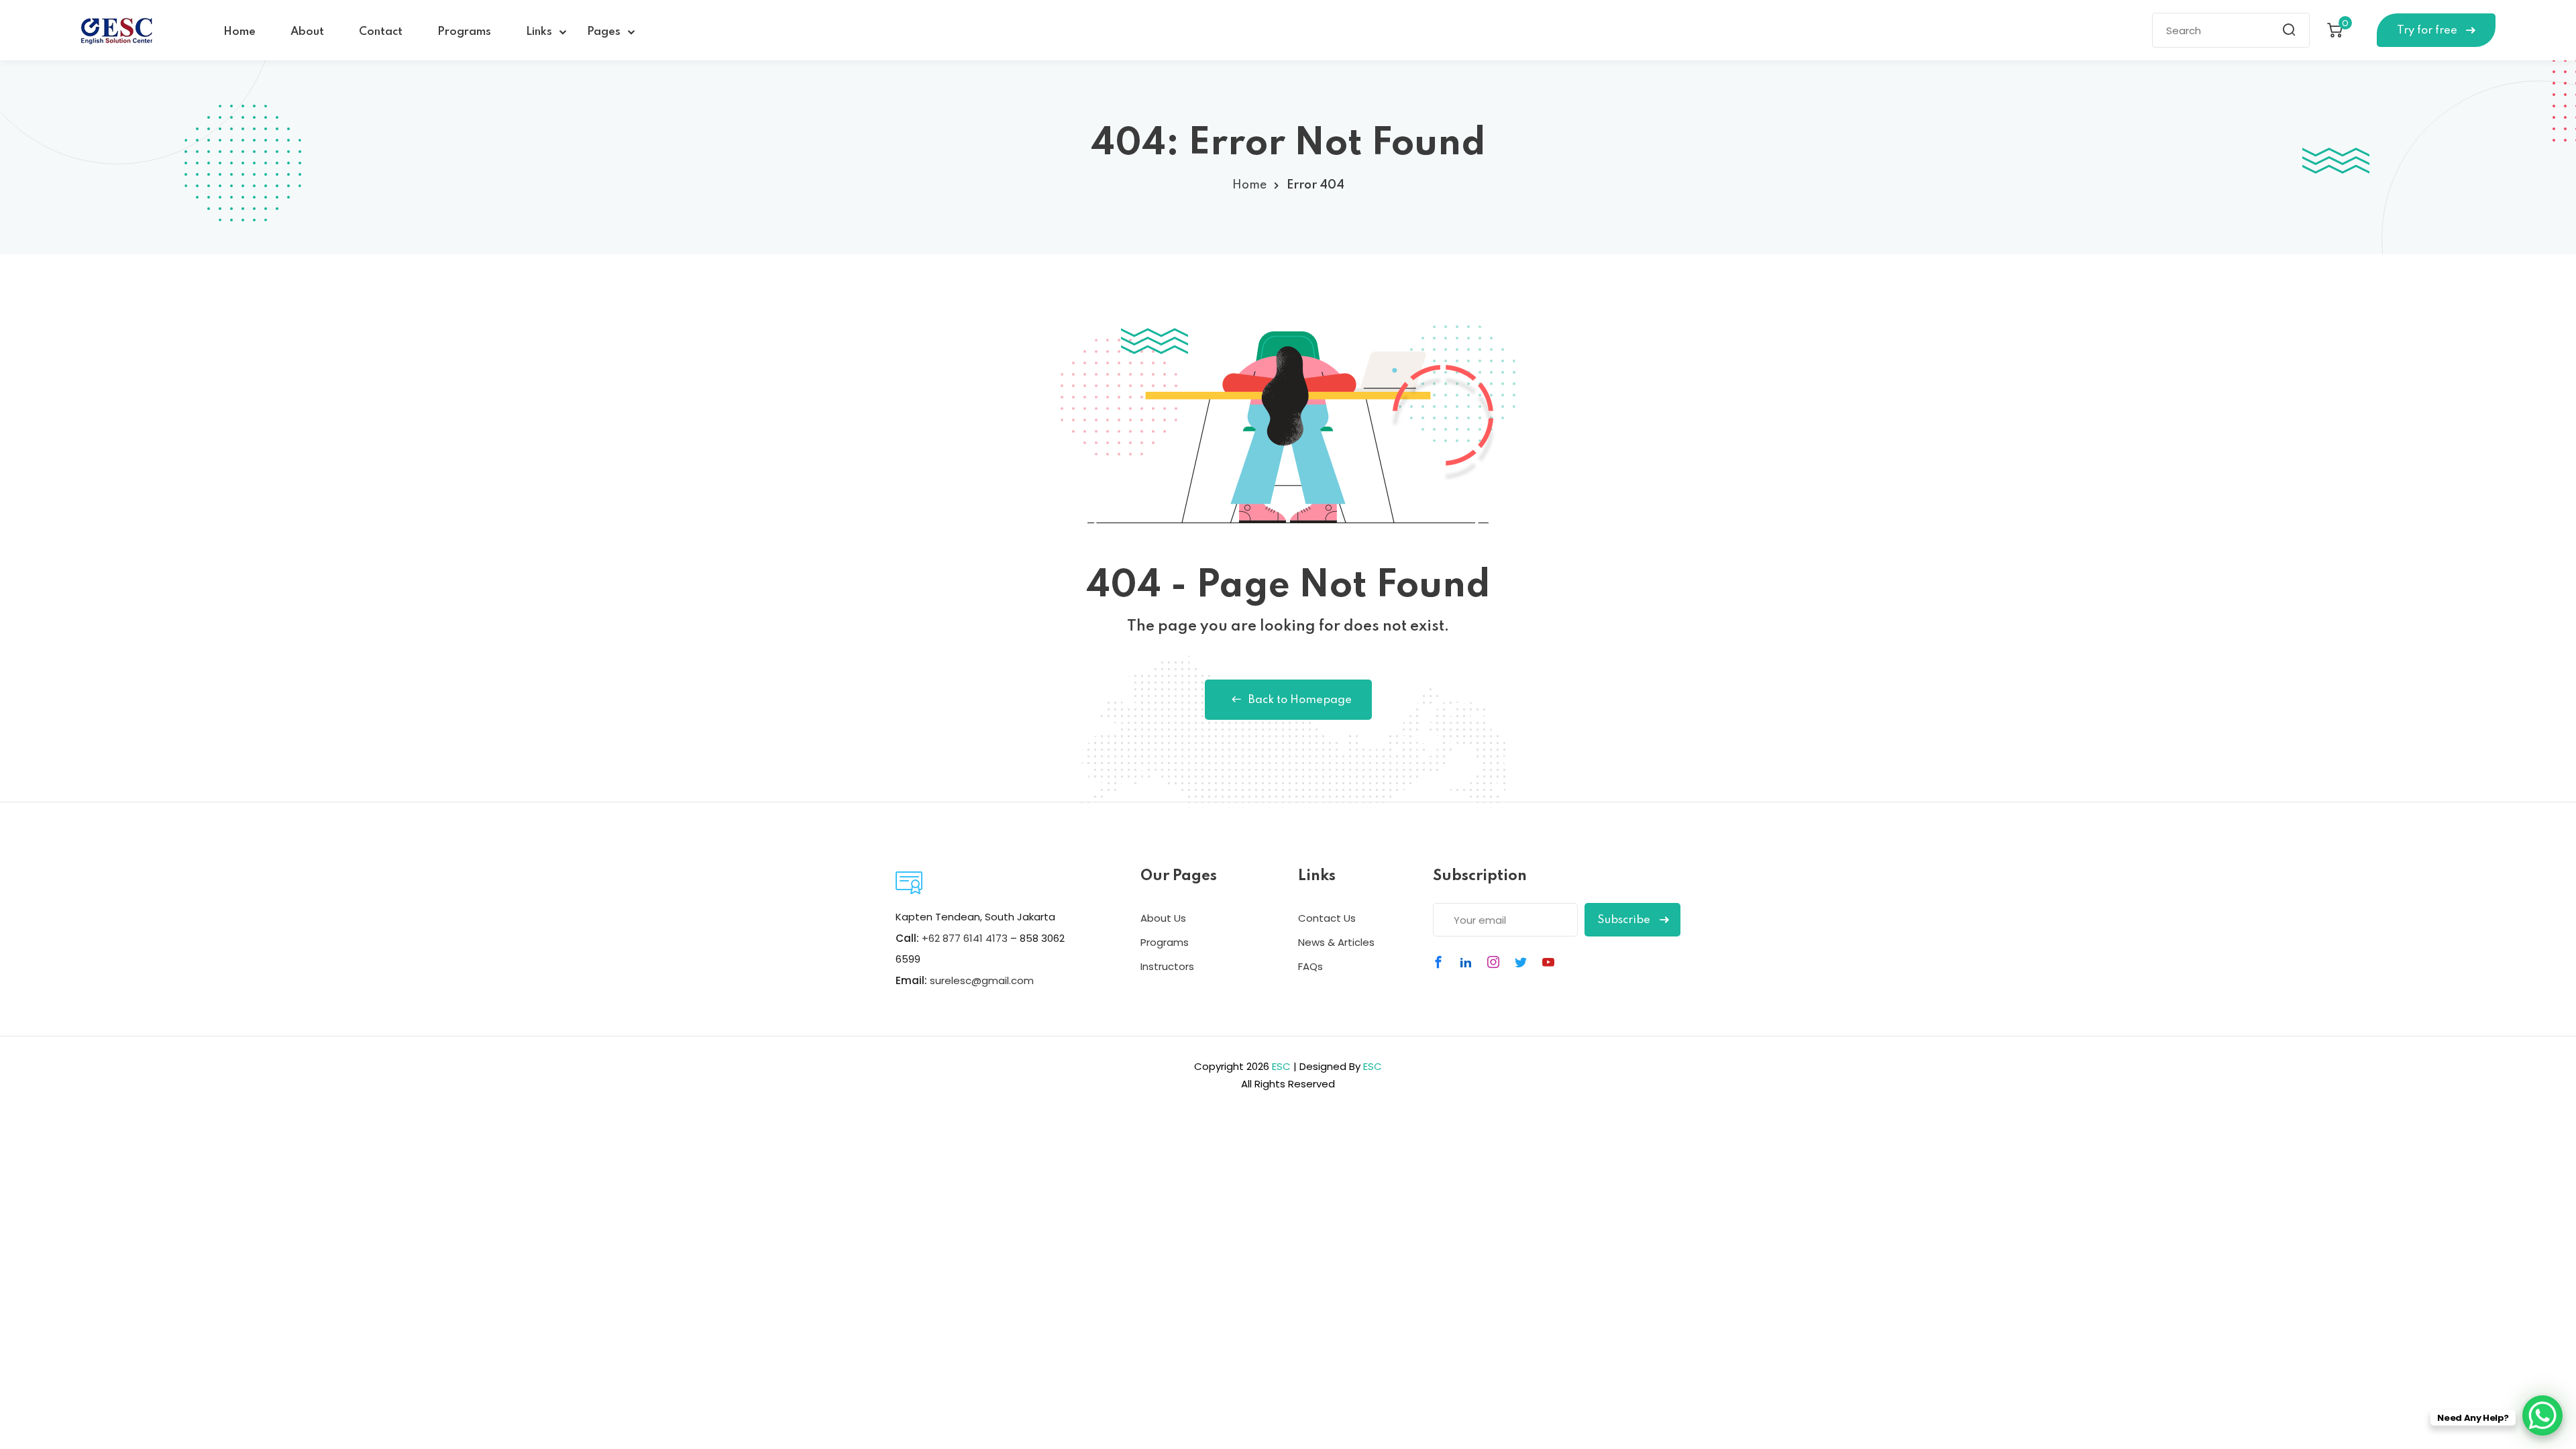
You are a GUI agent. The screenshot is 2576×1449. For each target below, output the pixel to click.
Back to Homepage (1300, 700)
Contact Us (1327, 918)
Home (239, 32)
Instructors (1167, 966)
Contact (381, 32)
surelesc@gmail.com (982, 980)
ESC (1281, 1066)
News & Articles (1336, 942)
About (307, 32)
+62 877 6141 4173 (965, 938)
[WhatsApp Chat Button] (2542, 1415)
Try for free (2428, 31)
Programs (464, 32)
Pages (604, 32)
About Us (1163, 918)
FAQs (1310, 966)
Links (539, 32)
